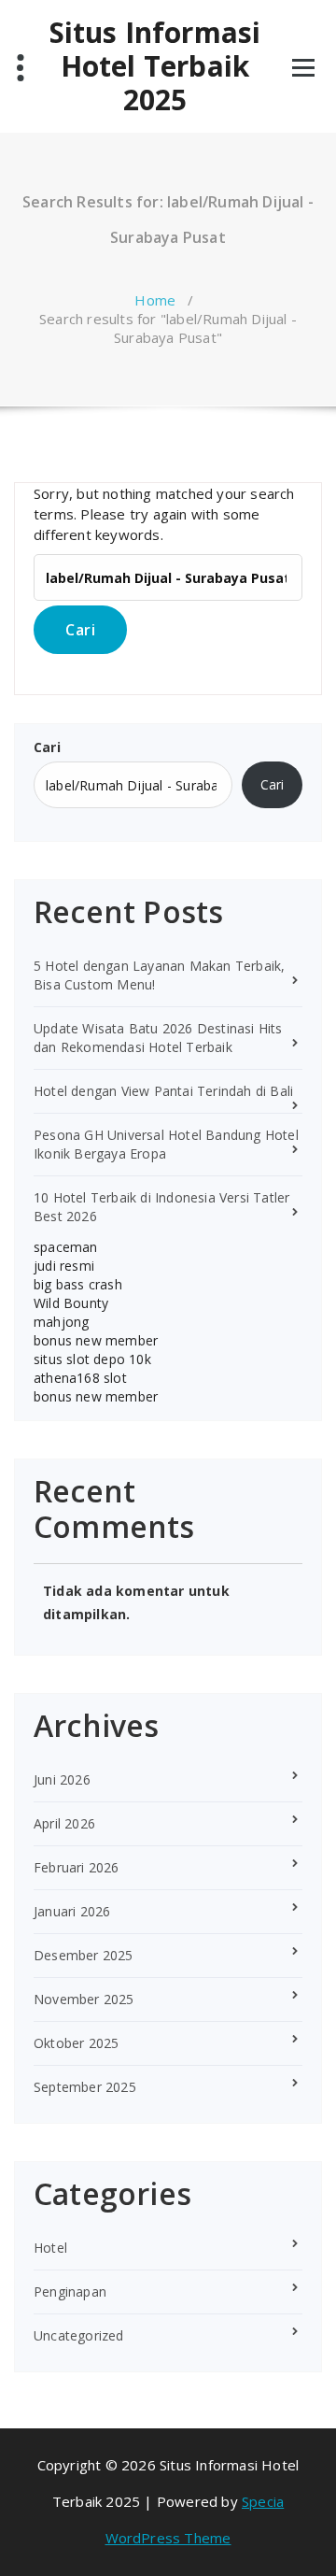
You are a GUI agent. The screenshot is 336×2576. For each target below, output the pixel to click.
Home (155, 300)
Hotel (50, 2248)
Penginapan (70, 2291)
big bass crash (78, 1284)
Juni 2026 (62, 1779)
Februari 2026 (77, 1867)
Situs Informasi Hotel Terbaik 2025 (155, 66)
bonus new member (96, 1340)
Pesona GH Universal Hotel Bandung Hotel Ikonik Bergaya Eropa (166, 1144)
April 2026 (64, 1823)
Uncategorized (79, 2335)
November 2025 (84, 1999)
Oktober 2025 (76, 2043)
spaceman (66, 1247)
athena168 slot (80, 1378)
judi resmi (64, 1266)
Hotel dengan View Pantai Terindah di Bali (163, 1091)
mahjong (61, 1322)
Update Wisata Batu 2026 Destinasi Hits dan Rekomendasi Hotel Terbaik (158, 1038)
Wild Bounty (71, 1303)
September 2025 (85, 2087)
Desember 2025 (84, 1955)
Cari (47, 747)
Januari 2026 (72, 1911)
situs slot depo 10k (92, 1359)
